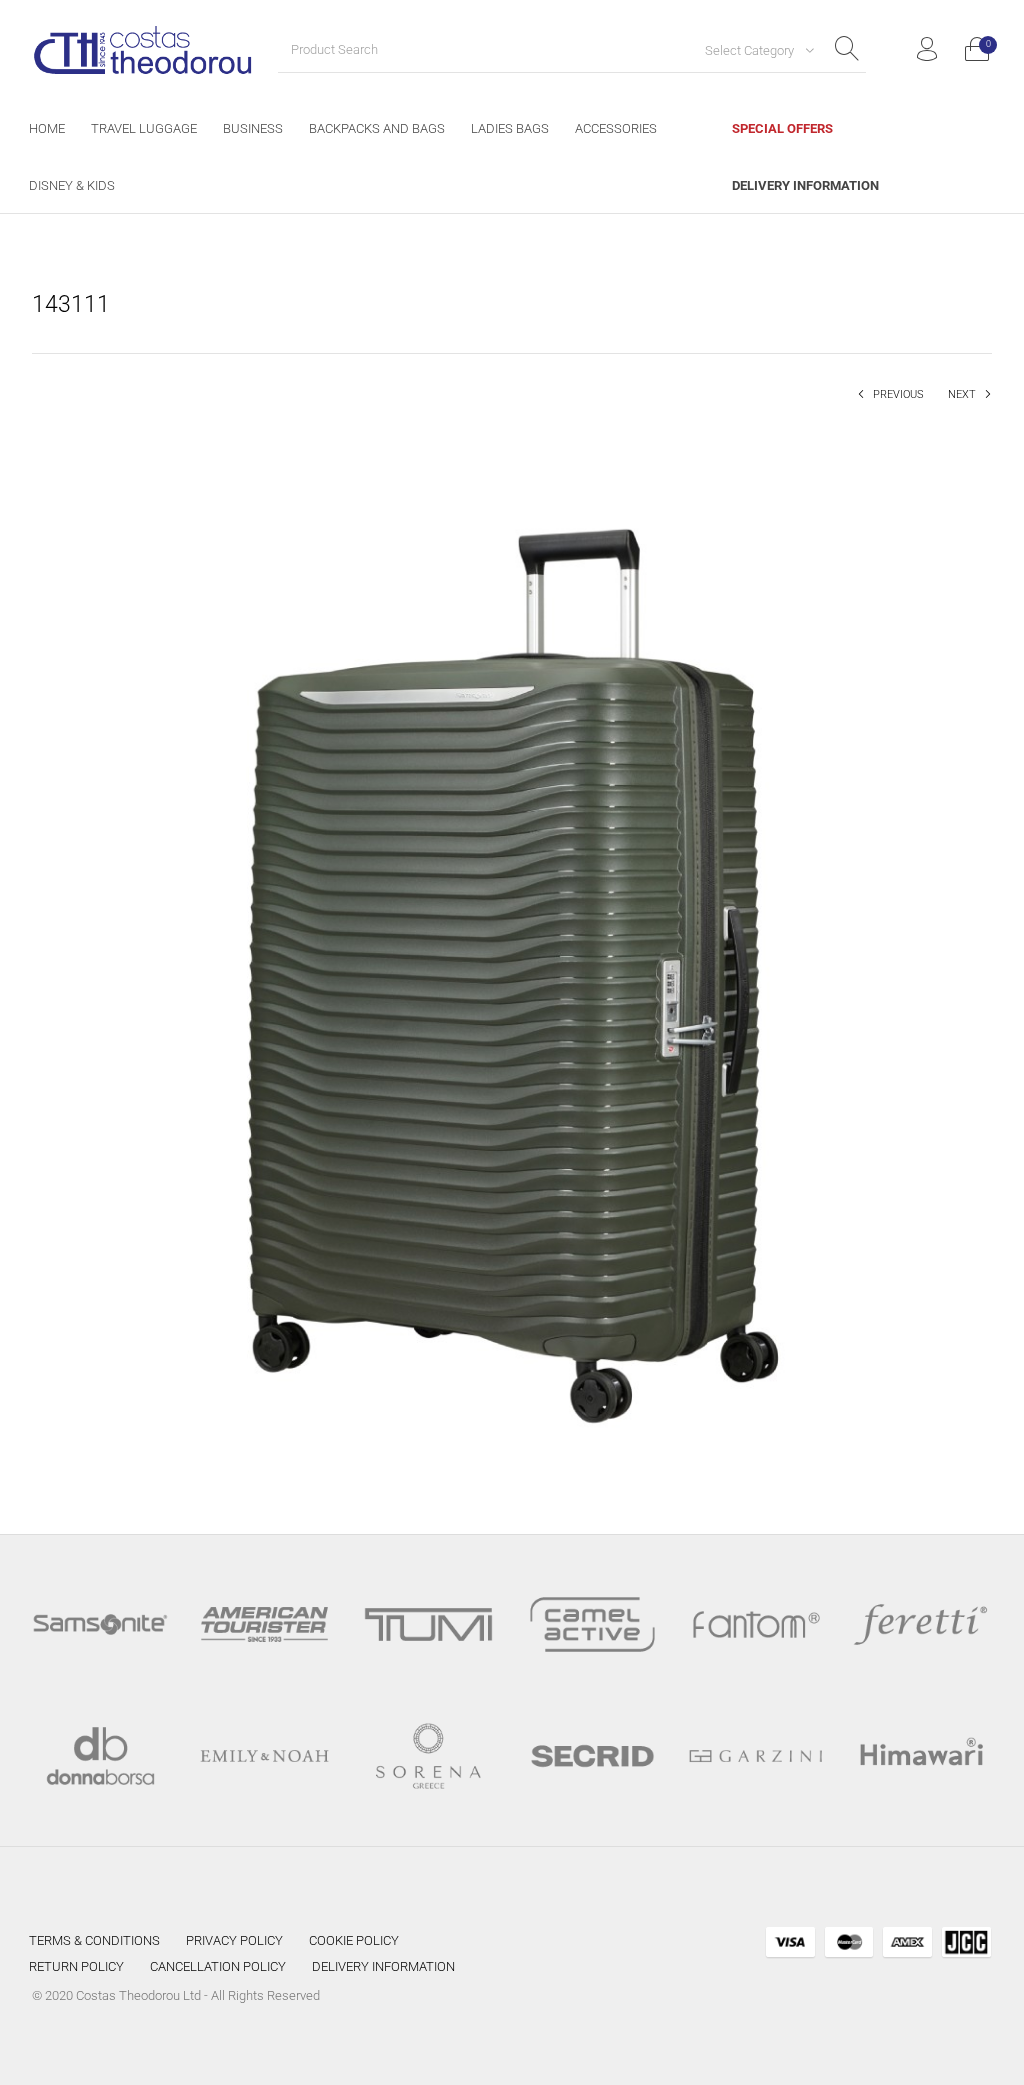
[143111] (512, 954)
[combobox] (752, 50)
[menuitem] (47, 128)
